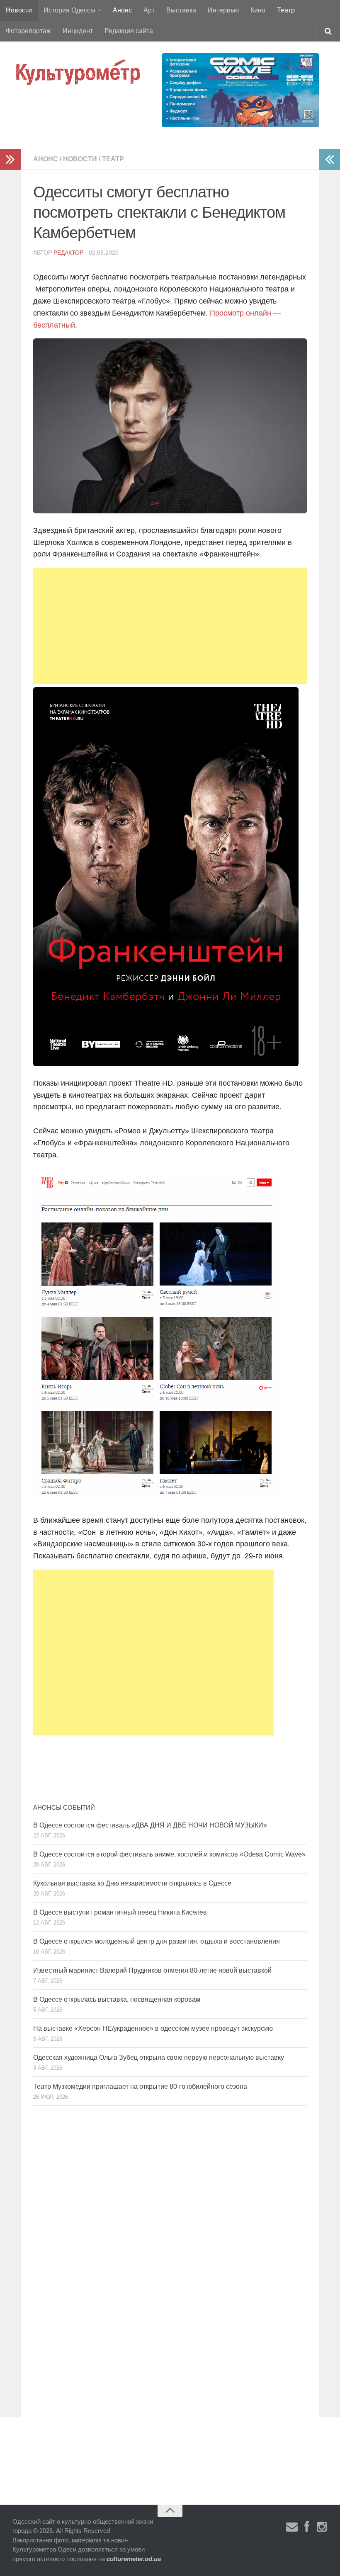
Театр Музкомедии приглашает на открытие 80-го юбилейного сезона (140, 2086)
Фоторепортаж (28, 31)
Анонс (122, 10)
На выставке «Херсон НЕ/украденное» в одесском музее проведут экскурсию (153, 2028)
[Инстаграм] (322, 2527)
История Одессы (69, 10)
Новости (19, 10)
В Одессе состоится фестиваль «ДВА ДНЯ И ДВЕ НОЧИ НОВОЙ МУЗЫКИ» (150, 1825)
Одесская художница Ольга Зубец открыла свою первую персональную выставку (159, 2057)
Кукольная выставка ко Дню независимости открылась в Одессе (132, 1883)
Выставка (181, 10)
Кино (258, 10)
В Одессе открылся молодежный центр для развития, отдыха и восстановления (157, 1941)
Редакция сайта (129, 31)
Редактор (68, 253)
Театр (286, 10)
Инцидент (78, 31)
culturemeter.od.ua (134, 2559)
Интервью (223, 10)
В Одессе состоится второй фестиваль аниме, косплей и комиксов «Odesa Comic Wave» (169, 1854)
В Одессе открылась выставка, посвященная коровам (117, 1999)
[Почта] (292, 2527)
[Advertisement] (170, 626)
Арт (149, 10)
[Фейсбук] (307, 2527)
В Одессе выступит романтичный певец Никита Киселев (120, 1912)
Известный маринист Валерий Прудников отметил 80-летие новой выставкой (152, 1970)
